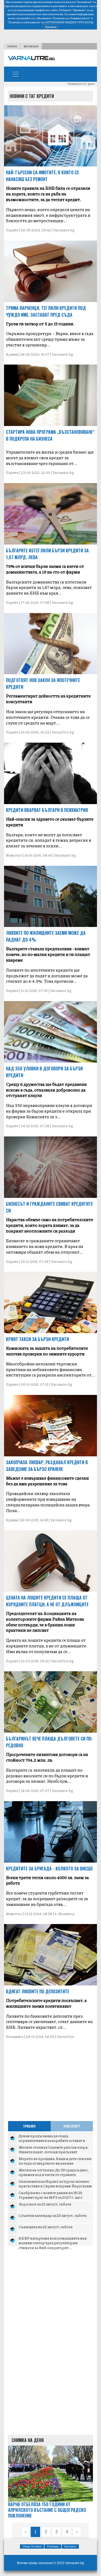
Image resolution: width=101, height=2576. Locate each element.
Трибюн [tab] (29, 2126)
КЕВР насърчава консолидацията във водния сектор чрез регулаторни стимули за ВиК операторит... (53, 2243)
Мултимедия (31, 46)
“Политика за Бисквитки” (24, 22)
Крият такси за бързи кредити (37, 1339)
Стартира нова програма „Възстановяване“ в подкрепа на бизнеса (50, 435)
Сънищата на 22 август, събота (46, 2227)
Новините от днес (81, 84)
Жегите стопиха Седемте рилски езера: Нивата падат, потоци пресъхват (53, 2149)
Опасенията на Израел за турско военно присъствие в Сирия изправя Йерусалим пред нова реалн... (55, 2186)
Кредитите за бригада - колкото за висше (49, 1869)
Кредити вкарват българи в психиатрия (47, 810)
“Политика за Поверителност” (71, 18)
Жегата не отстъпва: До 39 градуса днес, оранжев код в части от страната (54, 2172)
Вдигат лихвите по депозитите (38, 1991)
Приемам (51, 27)
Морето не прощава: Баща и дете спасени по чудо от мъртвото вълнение (55, 2161)
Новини (12, 46)
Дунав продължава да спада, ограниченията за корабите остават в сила (52, 2140)
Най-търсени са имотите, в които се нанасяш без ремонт (42, 176)
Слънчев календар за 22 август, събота (53, 2215)
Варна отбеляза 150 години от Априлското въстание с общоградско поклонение (47, 2510)
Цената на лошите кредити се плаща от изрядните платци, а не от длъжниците (47, 1601)
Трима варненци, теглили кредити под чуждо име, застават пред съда (46, 311)
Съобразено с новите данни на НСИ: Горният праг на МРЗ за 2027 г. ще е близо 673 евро (51, 2197)
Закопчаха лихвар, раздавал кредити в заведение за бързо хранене (47, 1466)
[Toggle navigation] (16, 74)
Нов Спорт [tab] (72, 2126)
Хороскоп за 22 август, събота (45, 2204)
